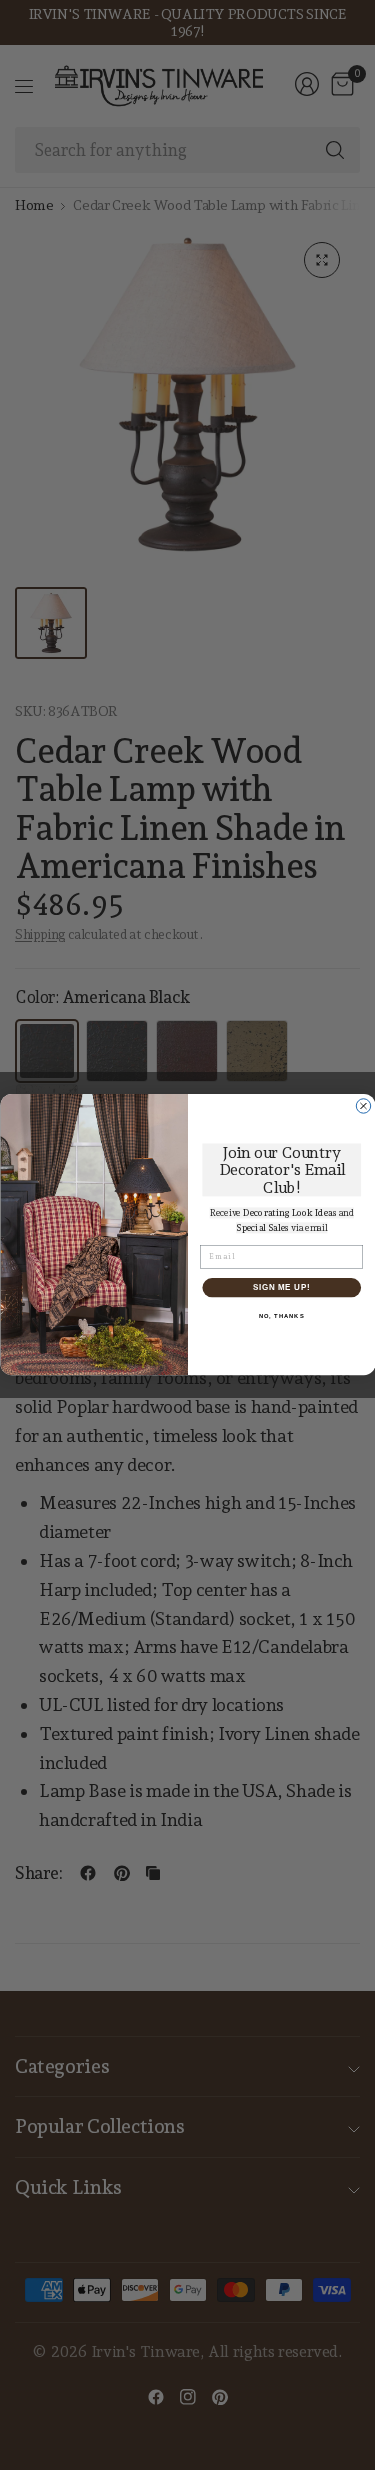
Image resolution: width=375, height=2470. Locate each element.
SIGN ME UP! (281, 1288)
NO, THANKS (281, 1316)
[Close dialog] (363, 1106)
